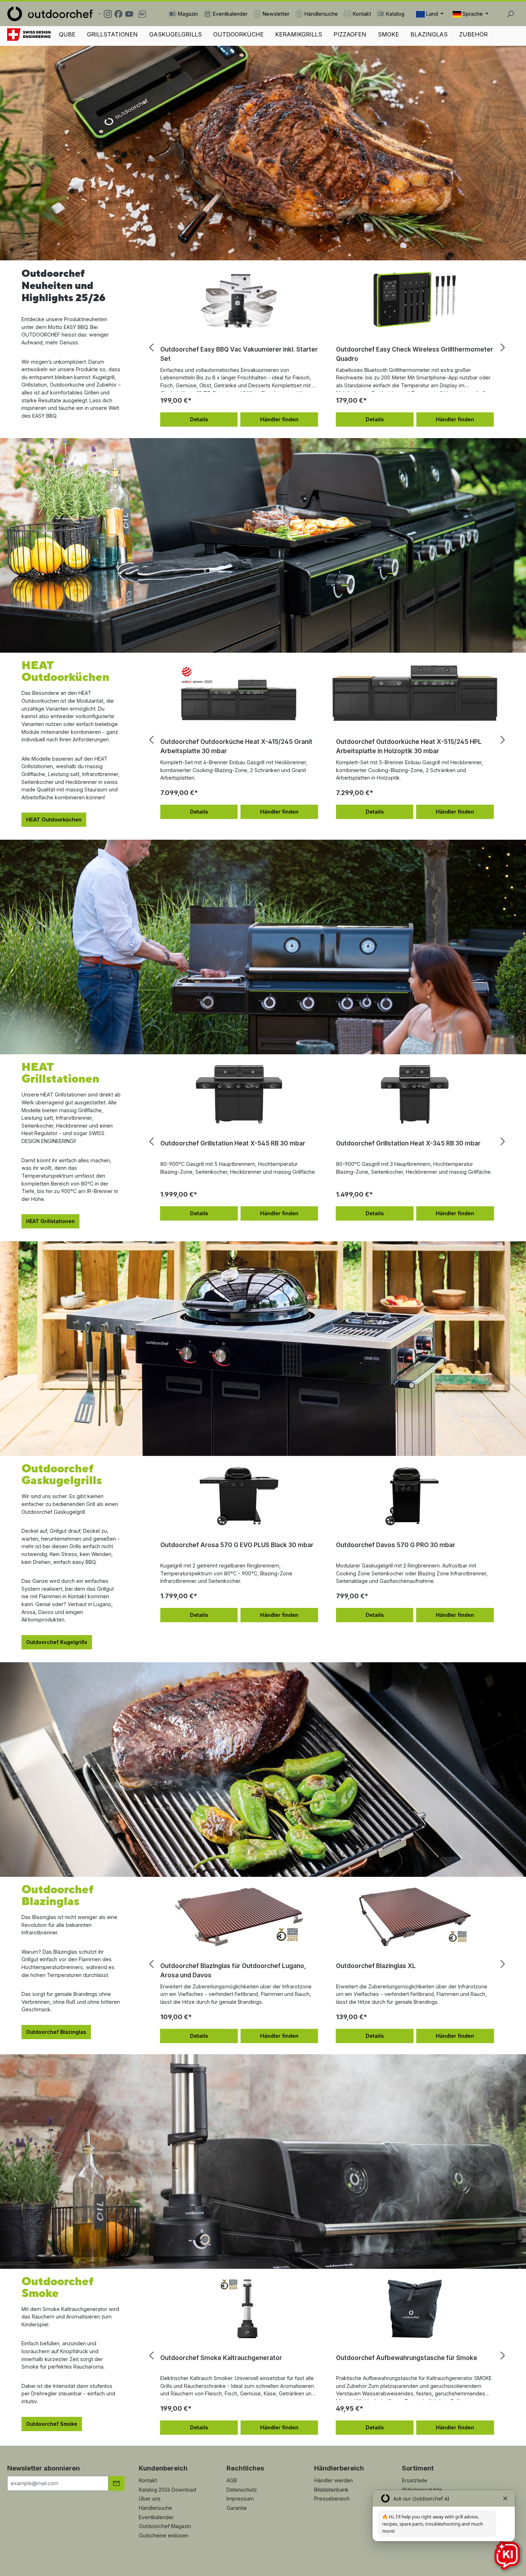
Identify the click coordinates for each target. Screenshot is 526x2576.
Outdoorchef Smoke (52, 2424)
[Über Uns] (30, 35)
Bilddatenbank (331, 2490)
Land (432, 14)
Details (199, 419)
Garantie (237, 2508)
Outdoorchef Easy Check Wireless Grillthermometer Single (415, 354)
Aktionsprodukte (422, 2490)
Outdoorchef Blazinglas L (374, 1966)
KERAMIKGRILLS (299, 34)
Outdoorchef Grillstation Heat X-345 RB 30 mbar (233, 1143)
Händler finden (279, 419)
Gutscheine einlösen (164, 2535)
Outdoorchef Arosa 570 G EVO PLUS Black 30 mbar (237, 1545)
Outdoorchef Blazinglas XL (200, 1966)
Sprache (473, 14)
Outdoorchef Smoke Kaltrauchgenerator (221, 2358)
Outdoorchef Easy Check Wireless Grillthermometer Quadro (239, 354)
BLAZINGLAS (429, 34)
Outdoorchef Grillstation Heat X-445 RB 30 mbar (409, 1143)
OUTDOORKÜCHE (238, 34)
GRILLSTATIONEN (112, 34)
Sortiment (418, 2468)
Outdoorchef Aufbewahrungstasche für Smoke (407, 2358)
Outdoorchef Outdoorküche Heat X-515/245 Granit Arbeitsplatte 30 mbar (412, 746)
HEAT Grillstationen (50, 1221)
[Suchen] (510, 14)
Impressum (240, 2499)
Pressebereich (332, 2499)
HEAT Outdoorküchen (54, 820)
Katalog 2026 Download (167, 2490)
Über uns (150, 2499)
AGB (232, 2480)
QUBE (67, 34)
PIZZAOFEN (350, 34)
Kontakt (148, 2480)
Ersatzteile (415, 2480)
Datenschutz (242, 2490)
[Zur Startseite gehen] (50, 14)
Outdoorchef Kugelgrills (57, 1642)
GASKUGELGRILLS (176, 34)
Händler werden (333, 2480)
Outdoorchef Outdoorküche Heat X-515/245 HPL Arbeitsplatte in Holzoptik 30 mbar (233, 746)
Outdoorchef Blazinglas (56, 2032)
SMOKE (388, 34)
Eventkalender (156, 2517)
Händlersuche (155, 2508)
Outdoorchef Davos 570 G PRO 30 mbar (396, 1545)
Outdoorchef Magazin (165, 2526)
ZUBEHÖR (473, 34)
